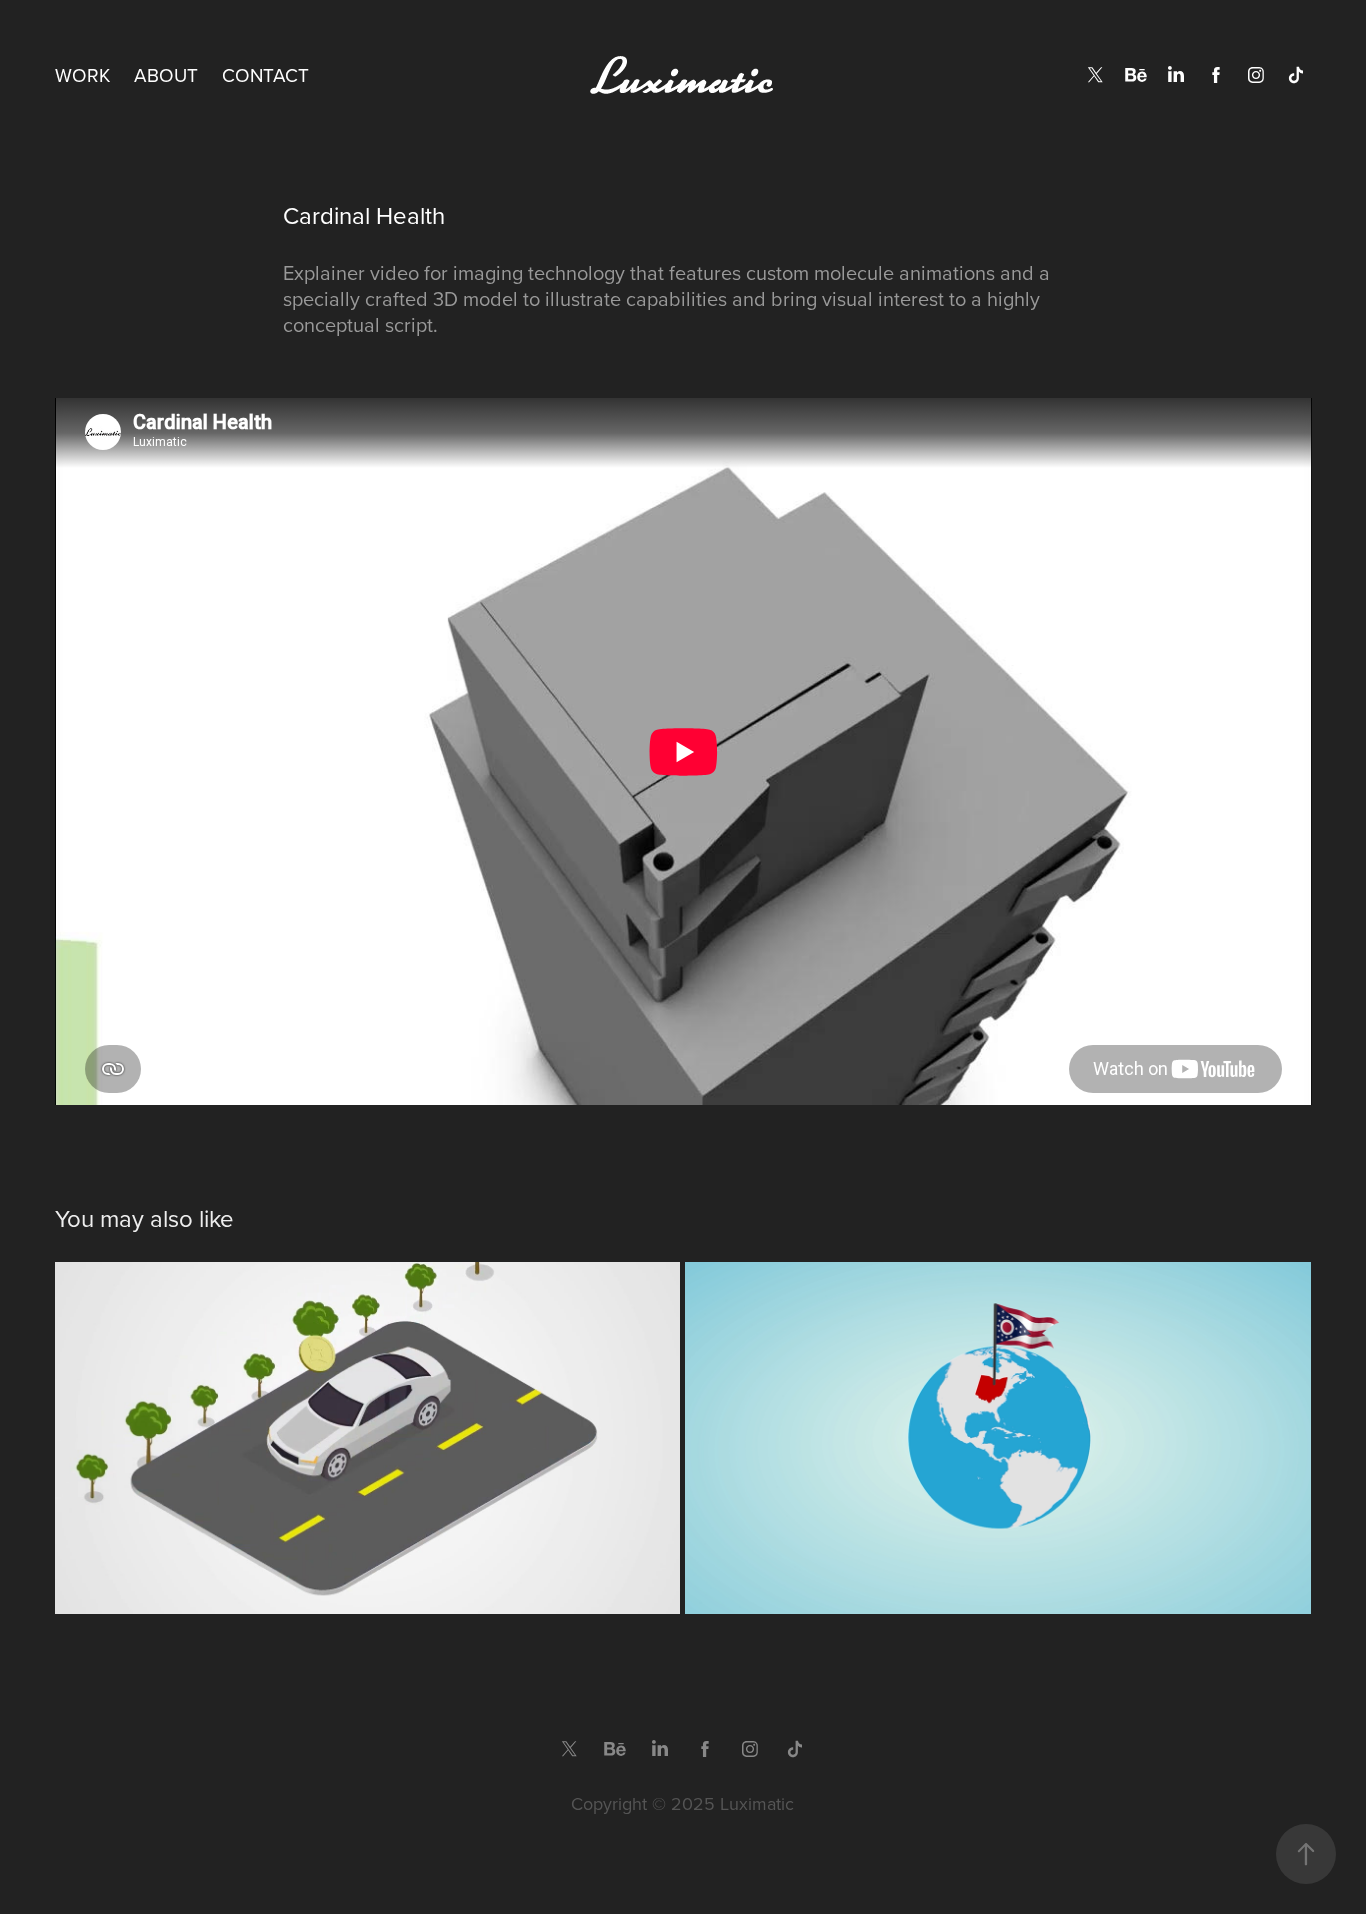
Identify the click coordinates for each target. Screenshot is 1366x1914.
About (166, 74)
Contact (265, 74)
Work (82, 74)
